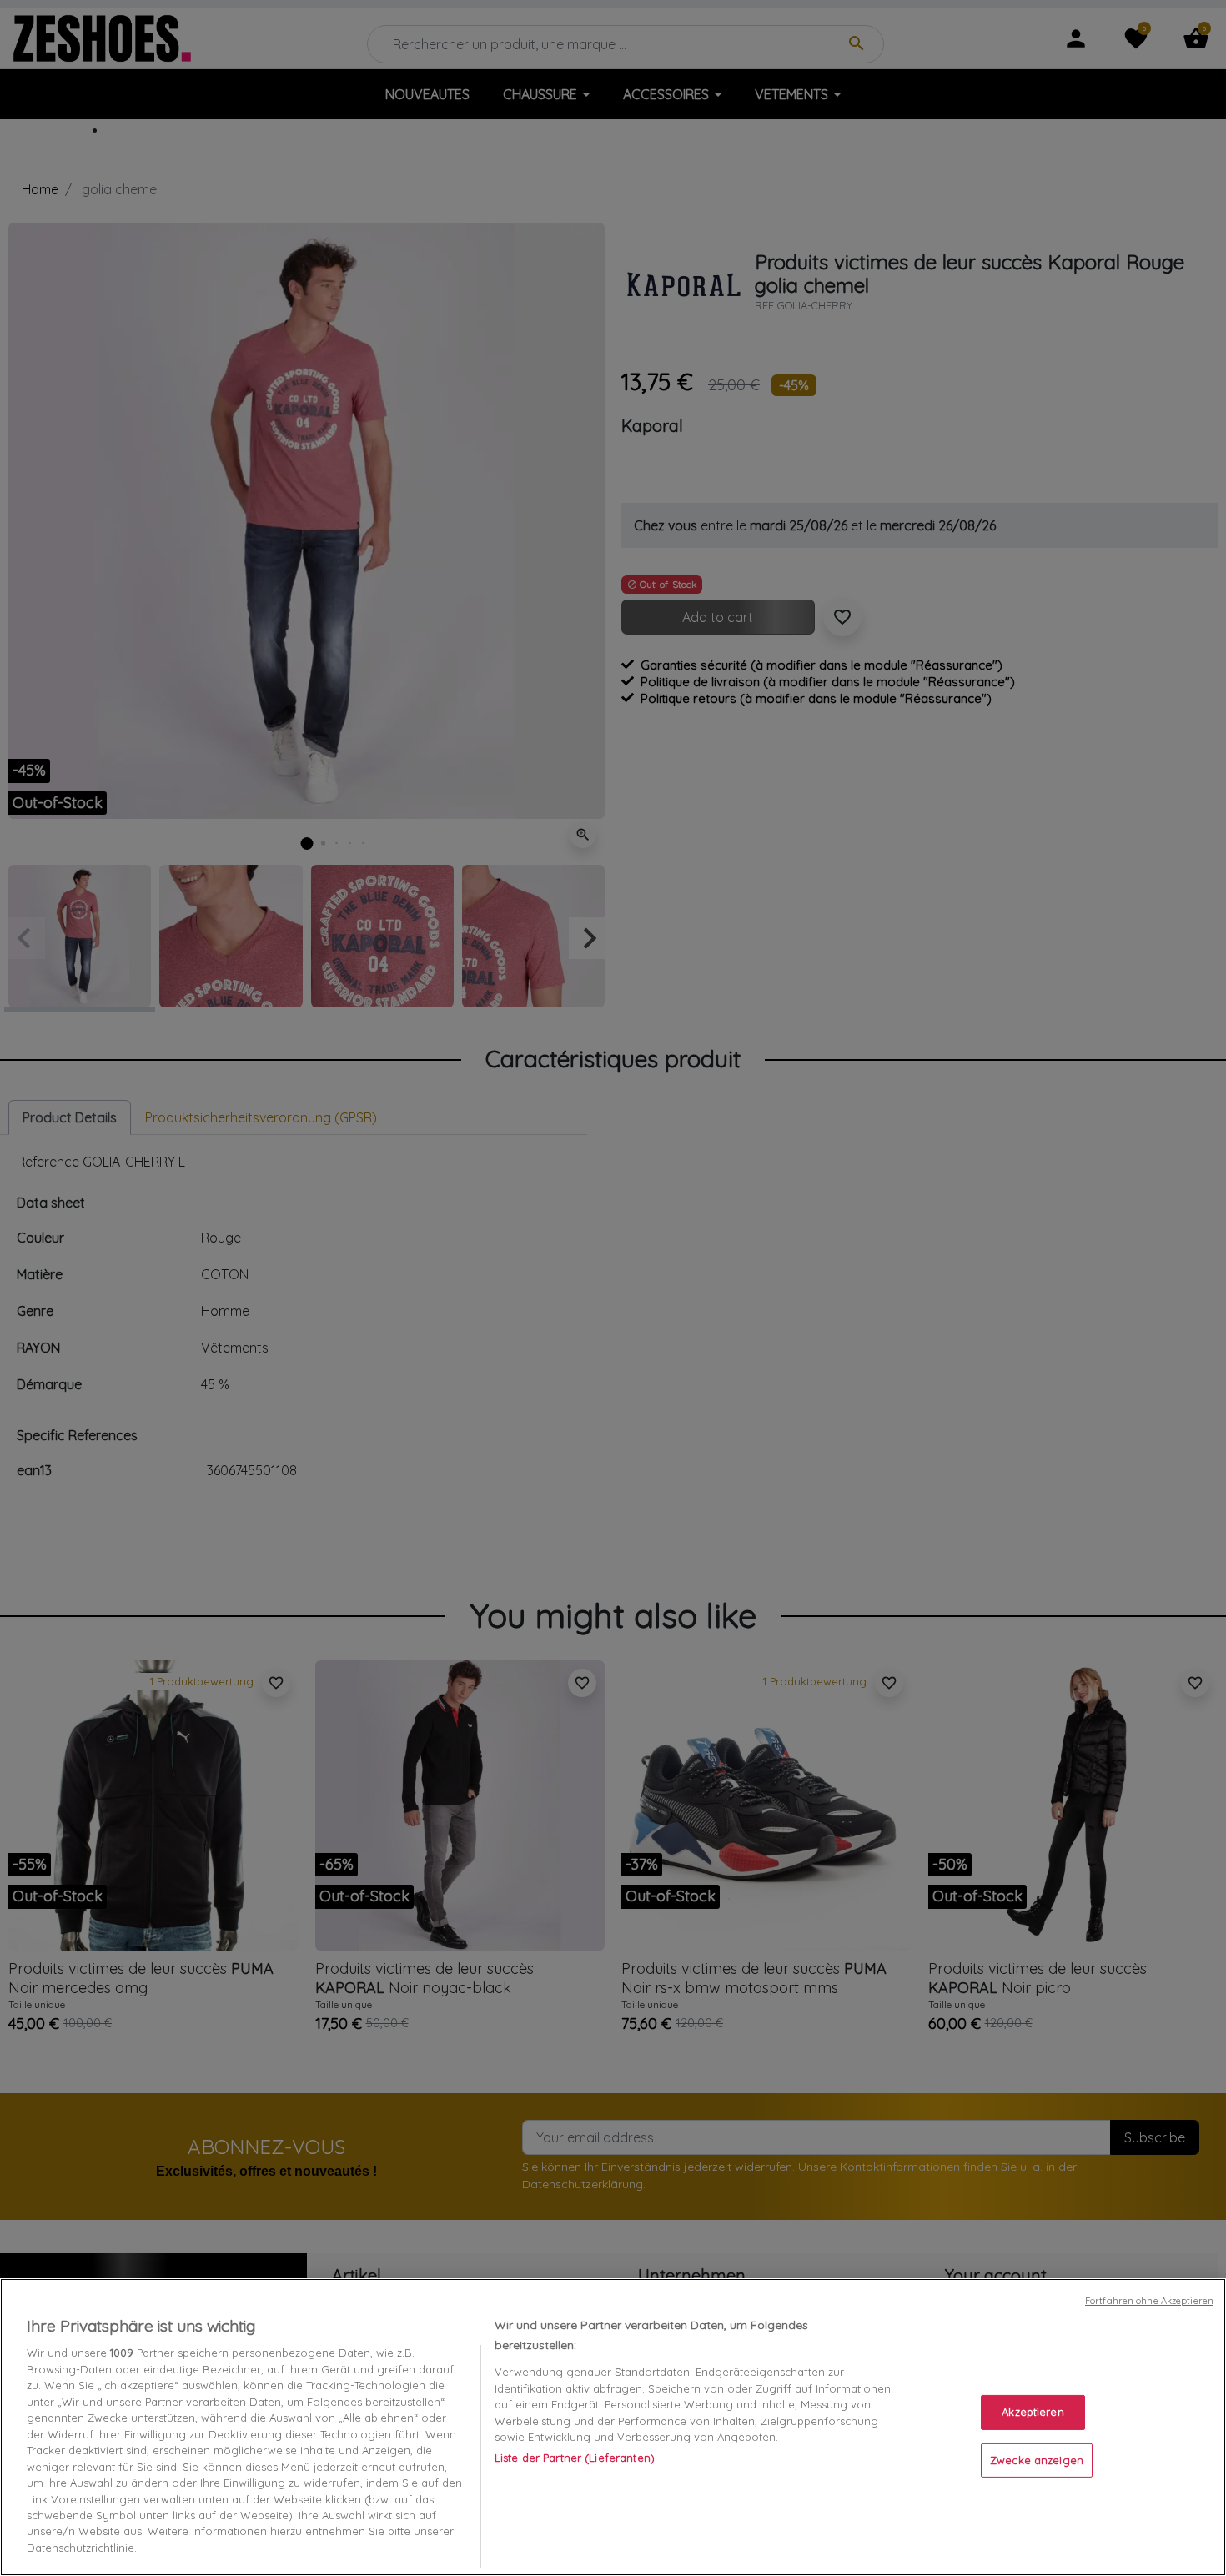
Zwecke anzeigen (1037, 2460)
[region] (613, 2427)
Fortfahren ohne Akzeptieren (1149, 2301)
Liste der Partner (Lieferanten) (575, 2458)
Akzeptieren (1033, 2412)
